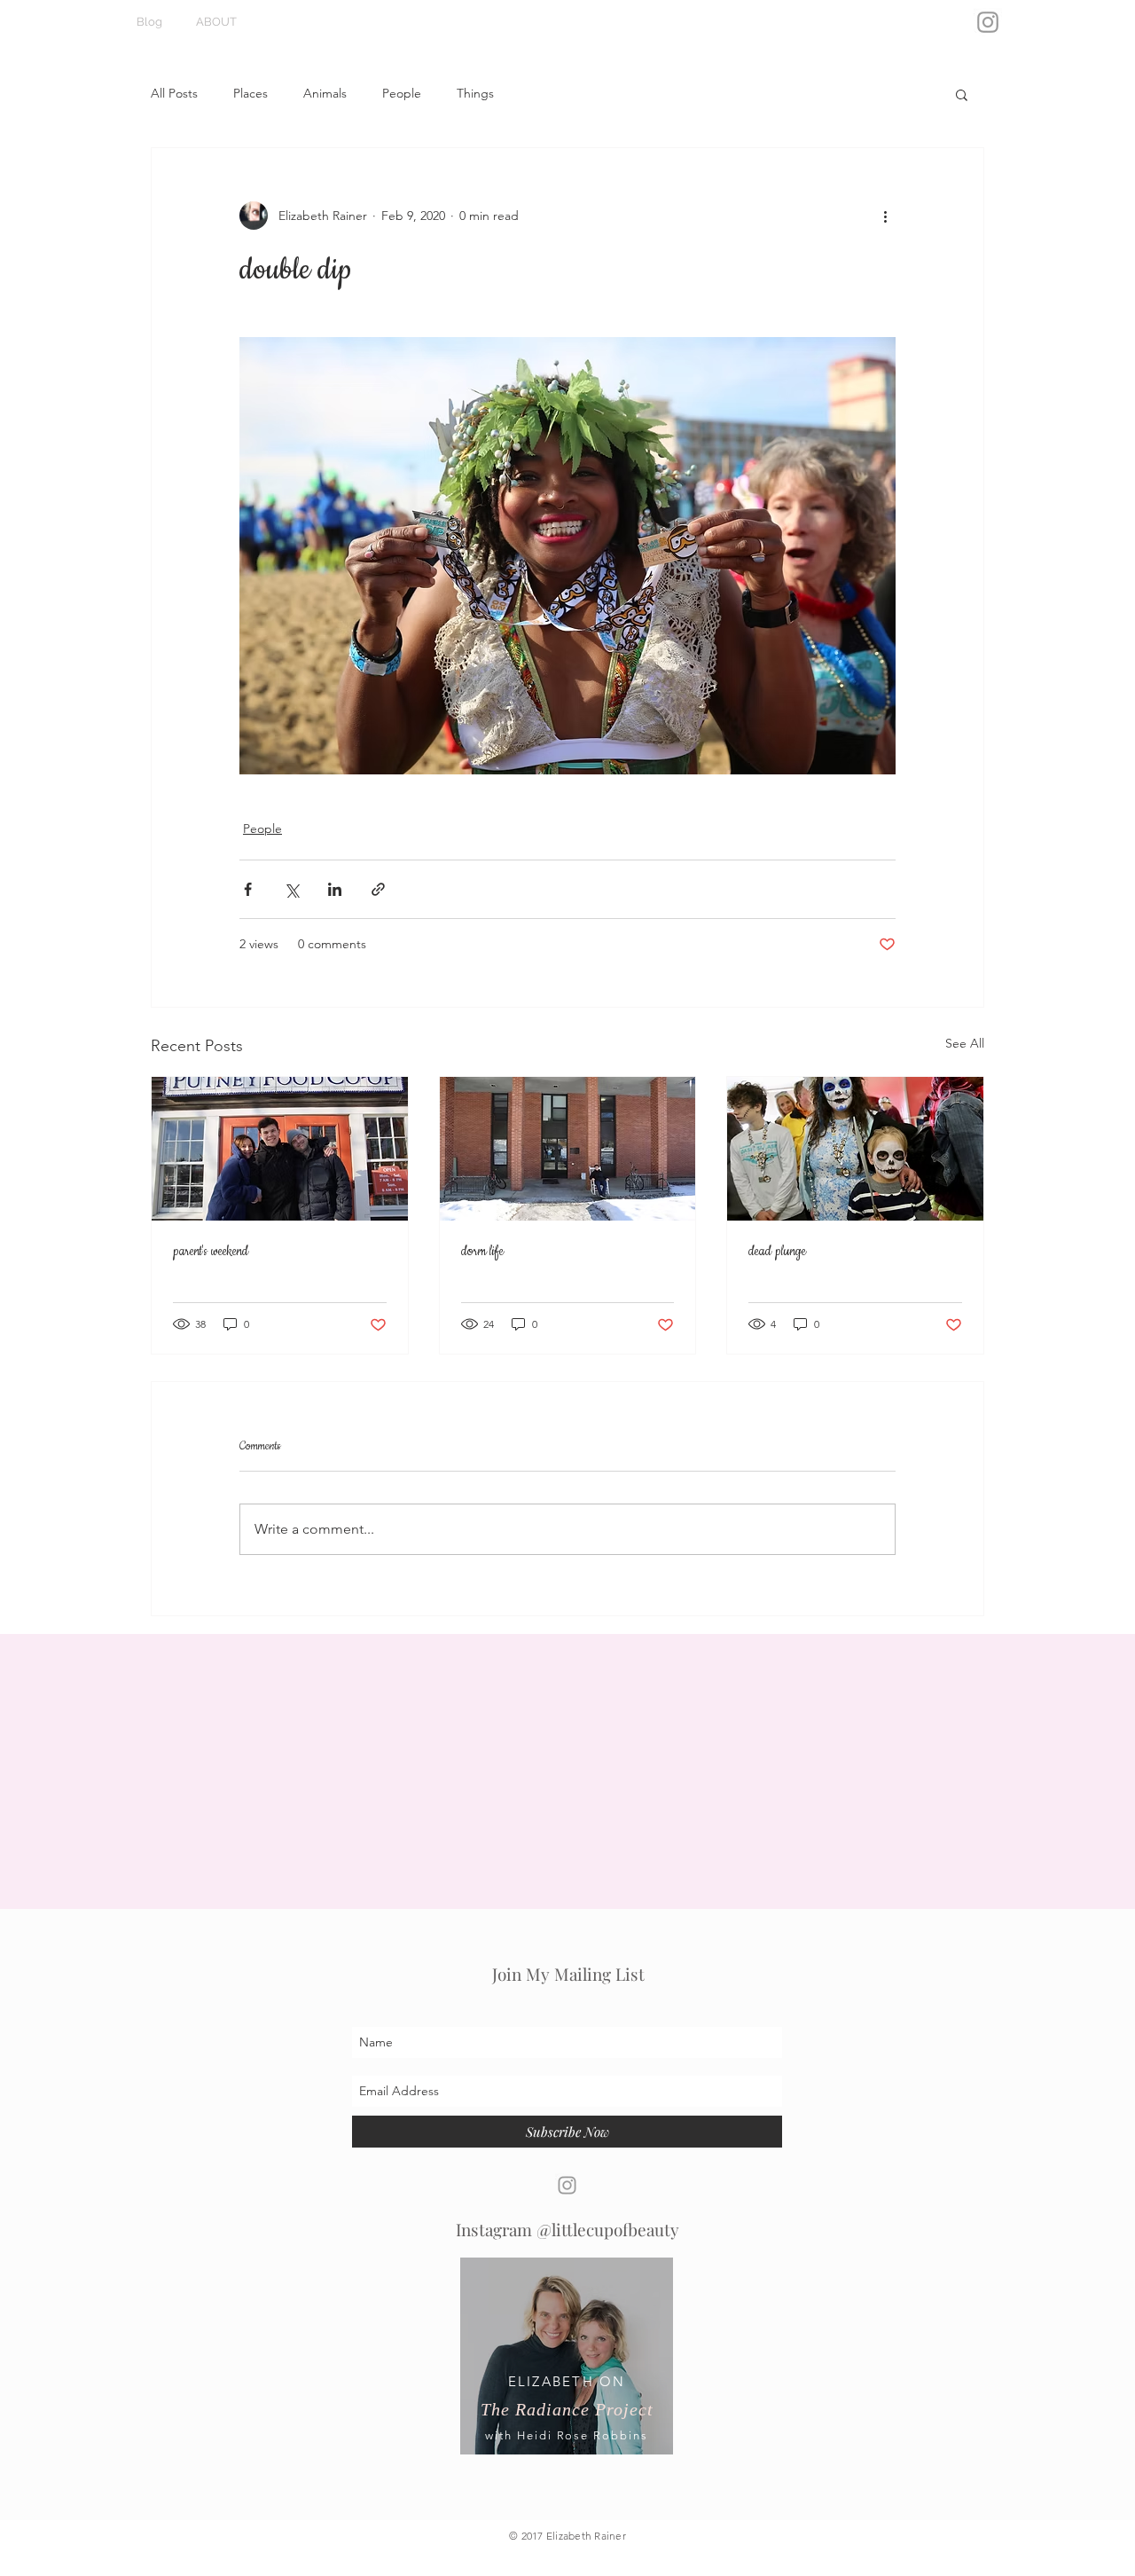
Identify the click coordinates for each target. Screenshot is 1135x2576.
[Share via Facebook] (248, 889)
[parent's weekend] (280, 1149)
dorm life (482, 1252)
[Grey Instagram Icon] (988, 22)
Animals (325, 93)
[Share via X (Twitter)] (291, 889)
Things (475, 93)
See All (965, 1043)
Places (250, 93)
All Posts (174, 93)
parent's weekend (211, 1252)
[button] (962, 94)
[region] (567, 2369)
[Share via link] (378, 889)
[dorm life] (568, 1149)
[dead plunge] (855, 1149)
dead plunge (777, 1252)
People (402, 93)
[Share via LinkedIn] (335, 889)
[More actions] (885, 216)
